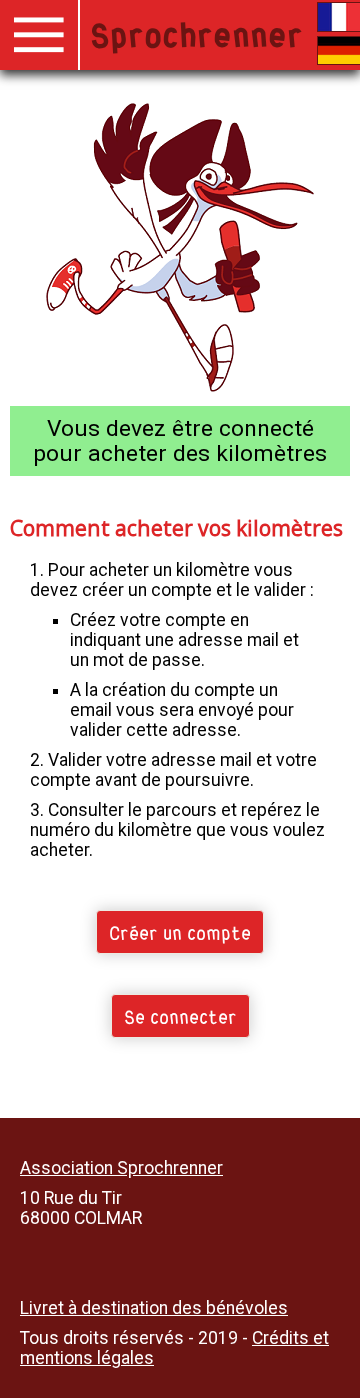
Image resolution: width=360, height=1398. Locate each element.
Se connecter (180, 1015)
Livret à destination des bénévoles (154, 1308)
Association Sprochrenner (121, 1168)
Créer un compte (180, 931)
